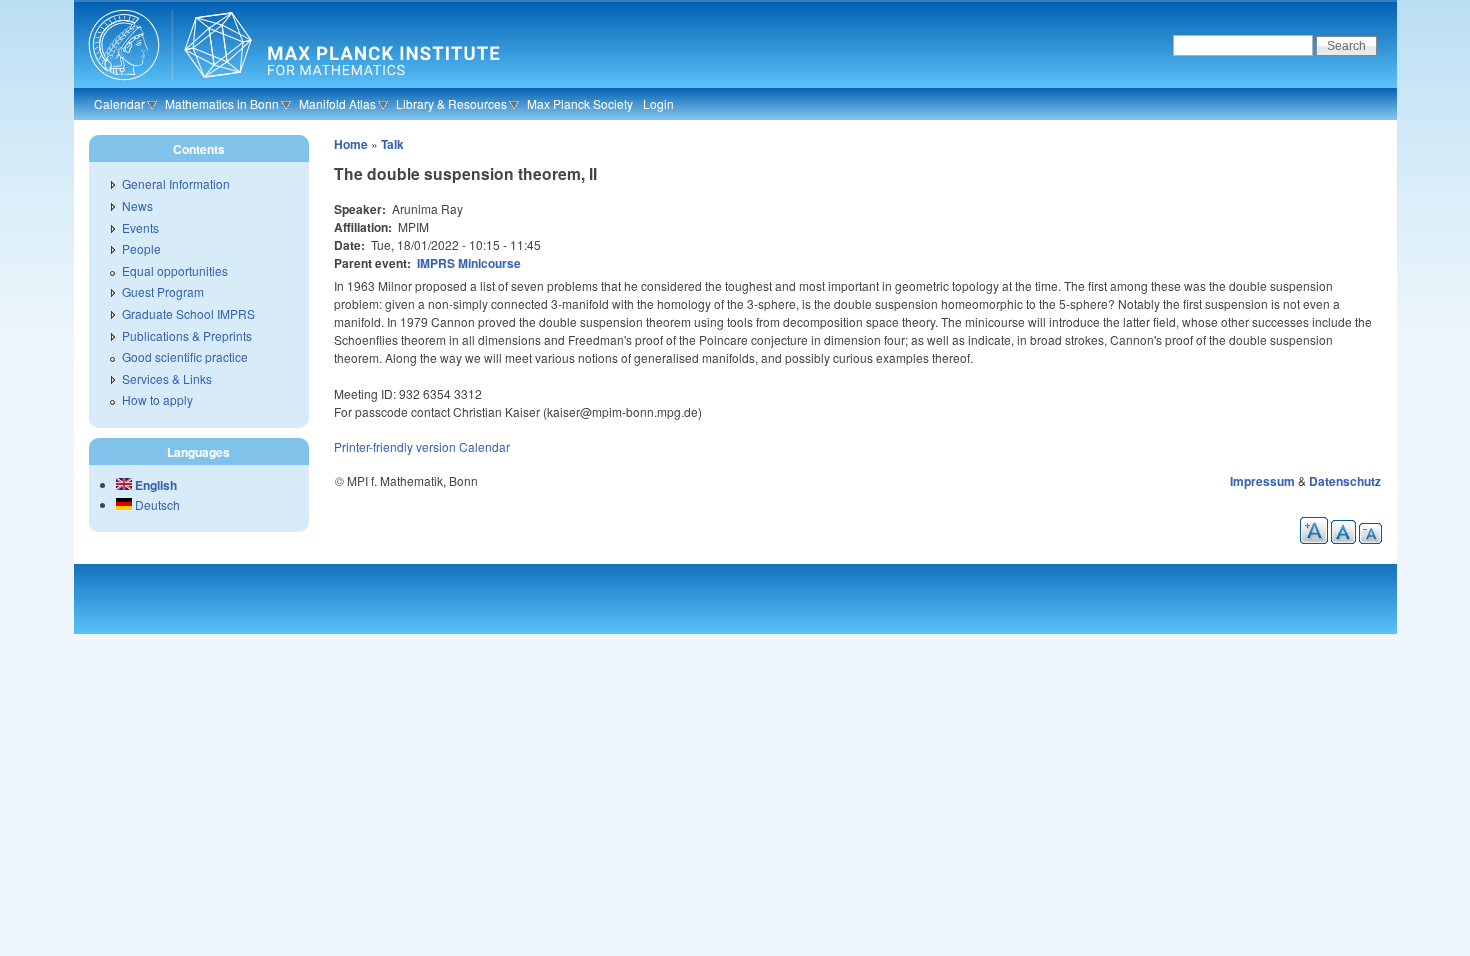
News (137, 205)
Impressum (1262, 481)
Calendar (119, 103)
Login (658, 103)
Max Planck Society (580, 103)
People (141, 248)
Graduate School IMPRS (188, 313)
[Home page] (291, 85)
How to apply (157, 399)
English (154, 485)
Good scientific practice (185, 356)
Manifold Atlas (337, 103)
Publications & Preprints (187, 335)
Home (351, 144)
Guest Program (163, 291)
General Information (176, 183)
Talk (392, 144)
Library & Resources (451, 103)
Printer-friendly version (395, 446)
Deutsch (156, 504)
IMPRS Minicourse (469, 263)
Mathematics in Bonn (222, 103)
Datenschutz (1345, 481)
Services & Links (167, 378)
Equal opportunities (175, 270)
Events (140, 227)
